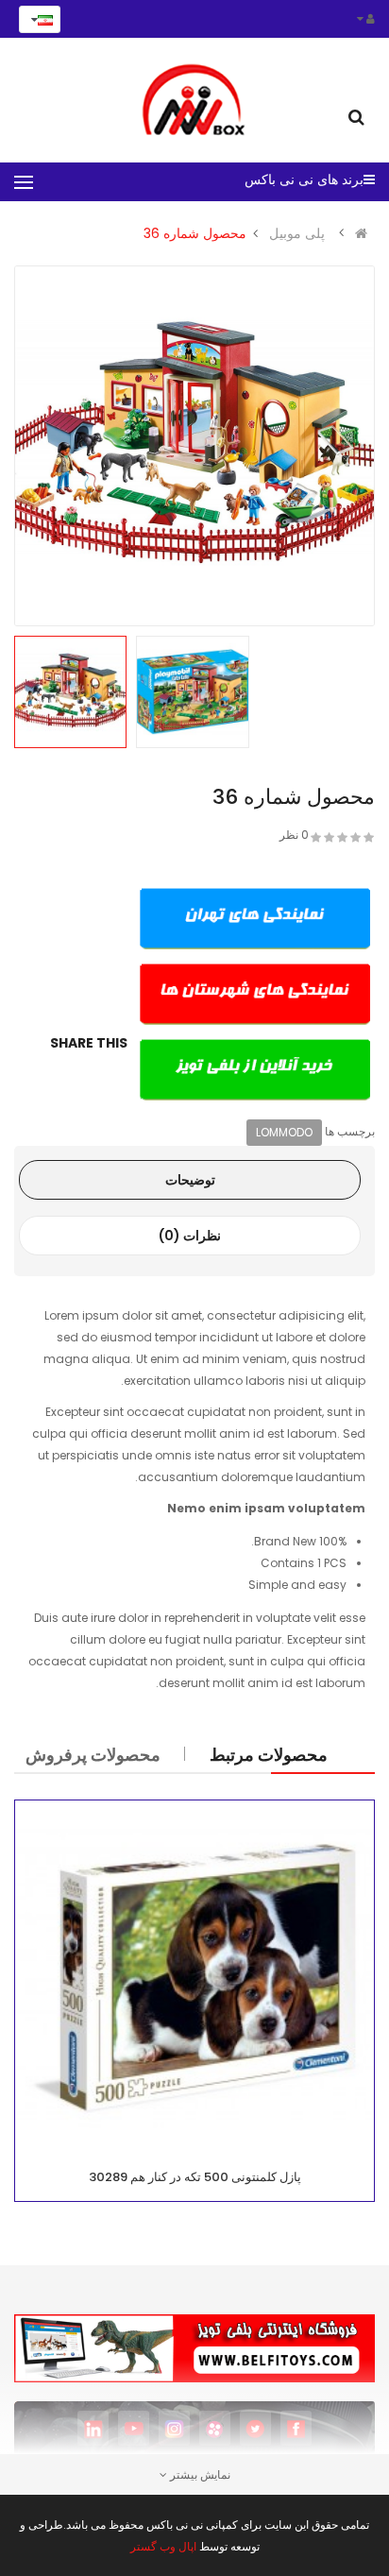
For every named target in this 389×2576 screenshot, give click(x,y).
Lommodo (284, 1132)
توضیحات (190, 1180)
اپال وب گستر (163, 2546)
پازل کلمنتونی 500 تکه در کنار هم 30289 (195, 2177)
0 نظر (294, 835)
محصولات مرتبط (269, 1755)
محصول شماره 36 (195, 233)
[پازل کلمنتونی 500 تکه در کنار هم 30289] (194, 1980)
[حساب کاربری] (366, 18)
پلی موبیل (297, 233)
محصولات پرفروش (93, 1755)
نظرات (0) (190, 1236)
